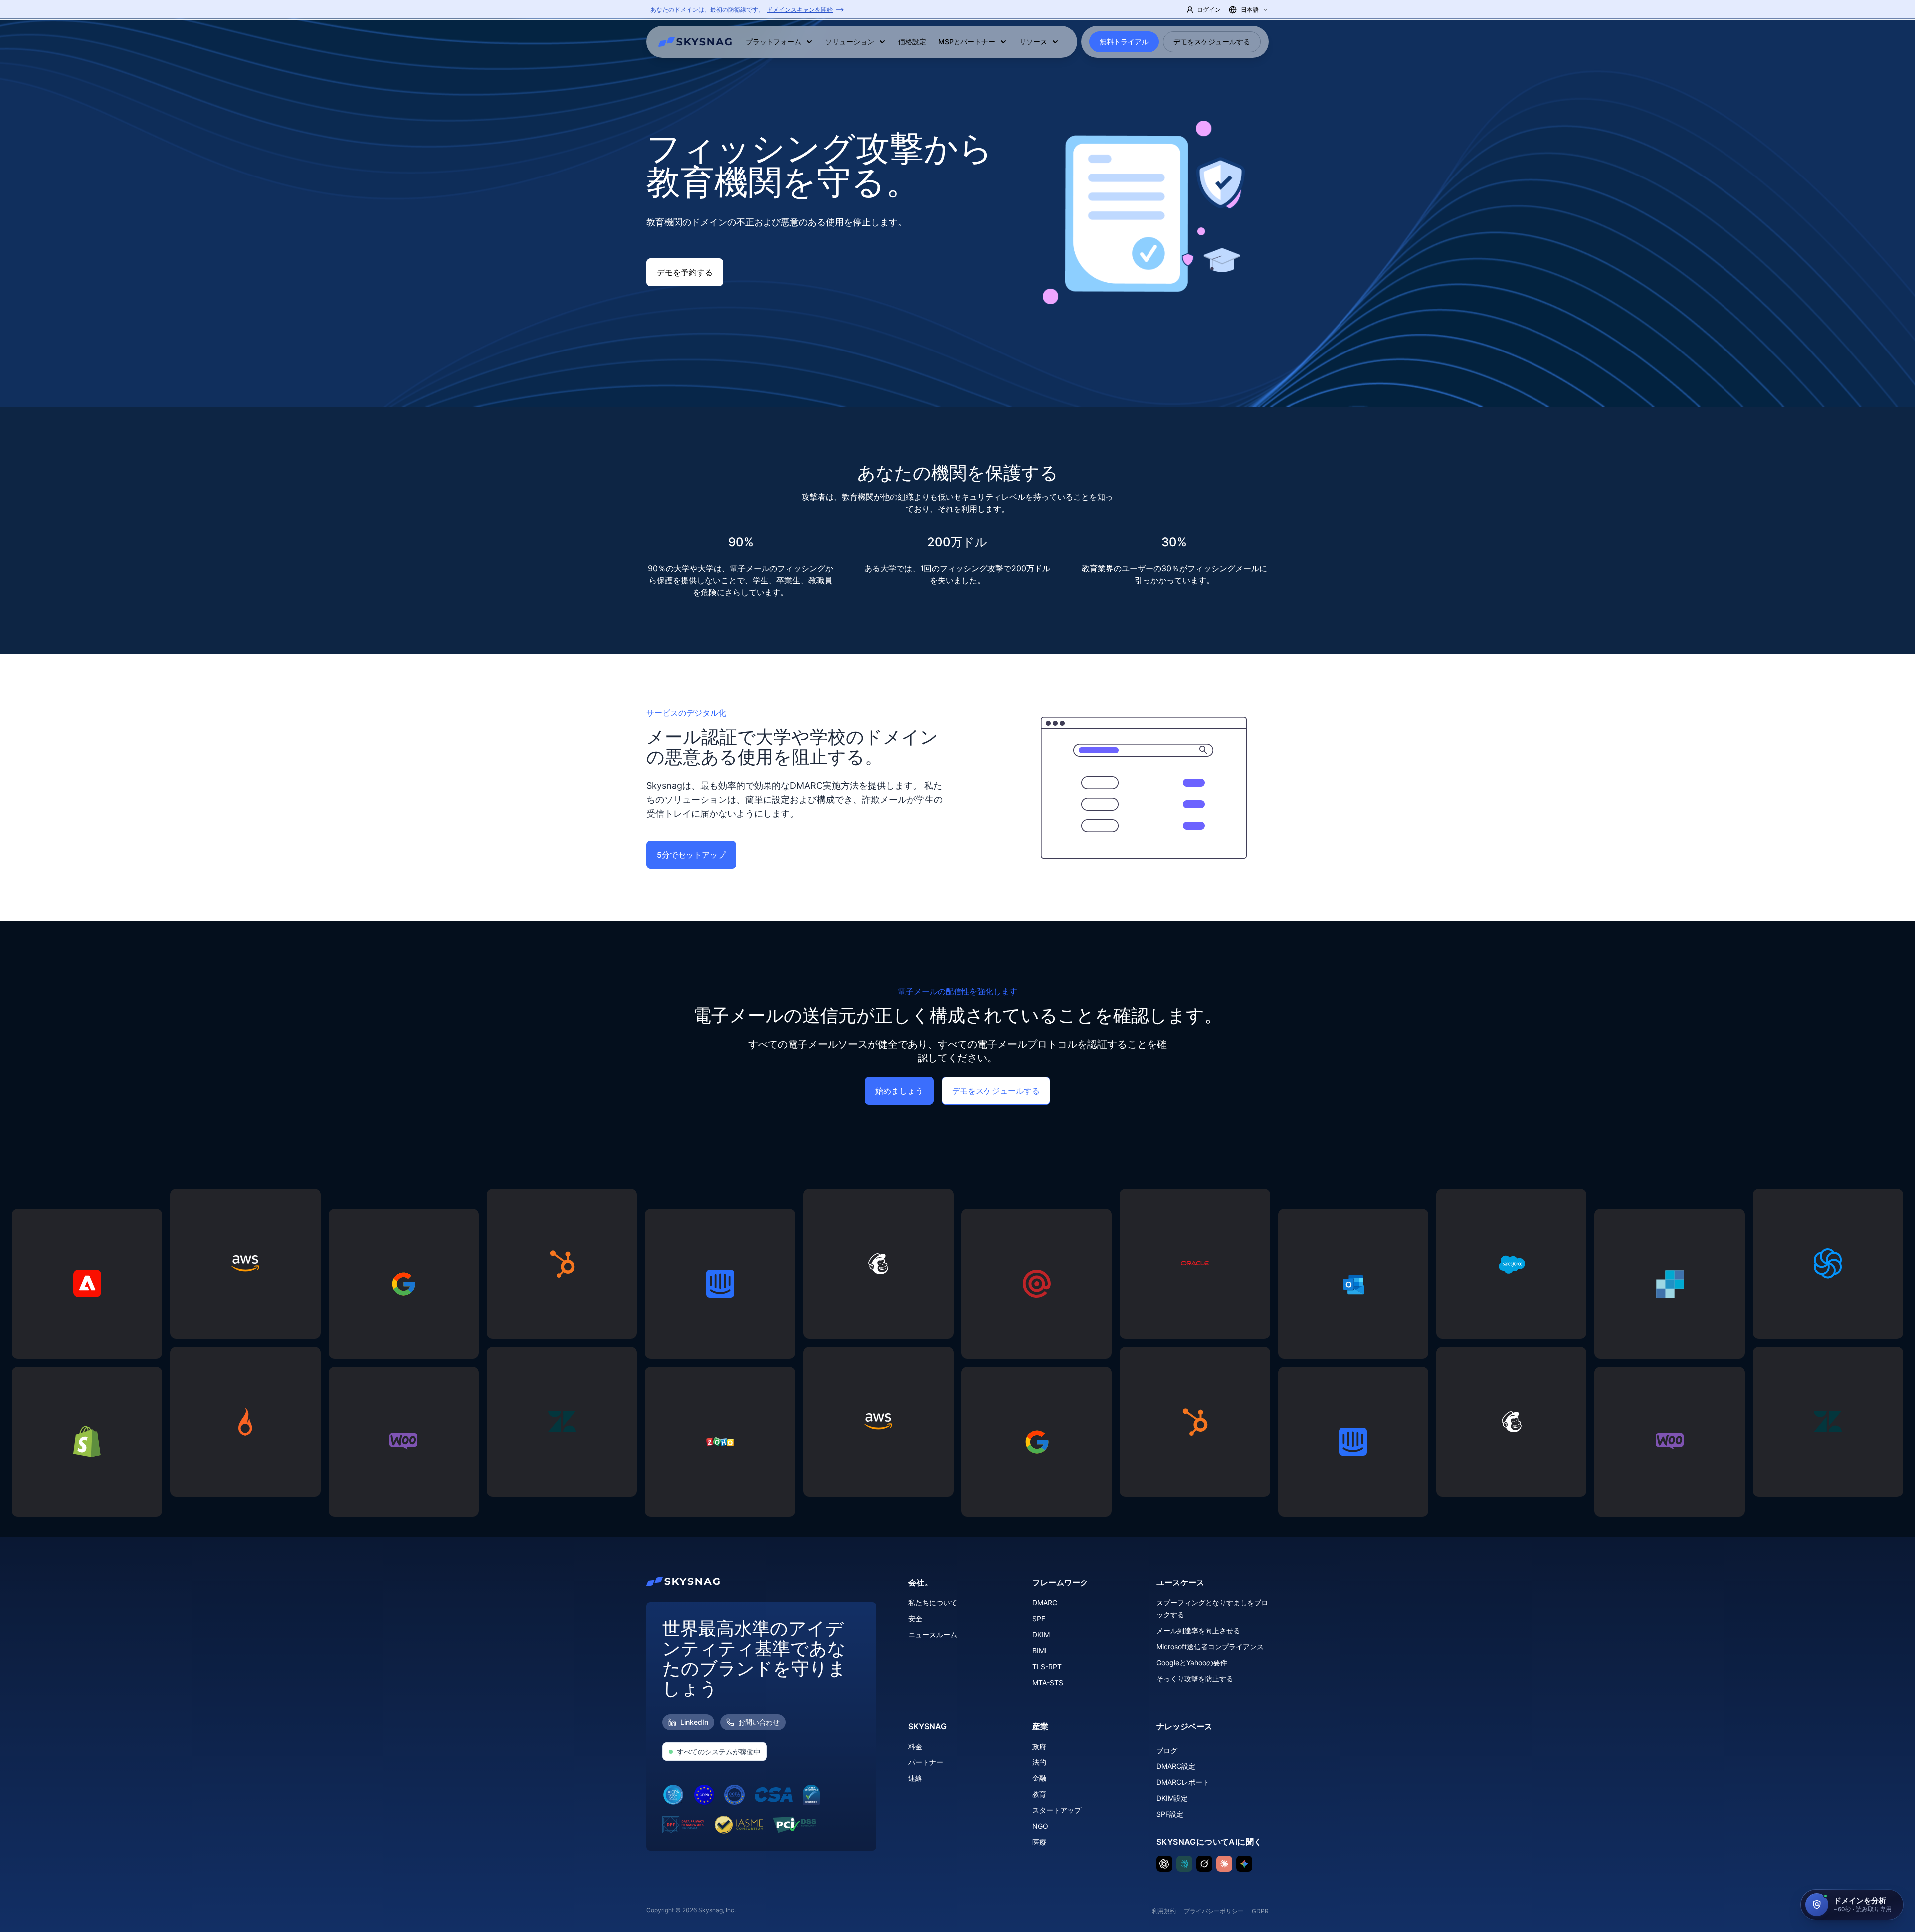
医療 (1039, 1842)
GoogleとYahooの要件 (1192, 1663)
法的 (1039, 1762)
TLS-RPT (1047, 1667)
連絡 (915, 1778)
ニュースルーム (933, 1635)
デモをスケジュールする (1212, 42)
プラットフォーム (773, 42)
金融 (1039, 1778)
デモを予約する (685, 272)
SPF (1039, 1619)
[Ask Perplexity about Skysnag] (1184, 1864)
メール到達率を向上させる (1198, 1631)
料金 (915, 1746)
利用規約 (1164, 1911)
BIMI (1040, 1651)
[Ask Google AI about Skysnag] (1244, 1864)
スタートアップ (1057, 1810)
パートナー (926, 1762)
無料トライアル (1124, 42)
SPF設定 (1170, 1814)
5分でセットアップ (691, 855)
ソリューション (850, 42)
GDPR (1260, 1911)
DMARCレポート (1183, 1782)
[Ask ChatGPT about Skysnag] (1164, 1864)
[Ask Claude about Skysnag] (1224, 1864)
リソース (1033, 42)
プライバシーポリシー (1214, 1911)
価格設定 (912, 42)
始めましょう (899, 1091)
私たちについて (933, 1603)
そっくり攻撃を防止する (1195, 1678)
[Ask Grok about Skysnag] (1204, 1864)
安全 (915, 1619)
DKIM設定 (1172, 1798)
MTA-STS (1048, 1682)
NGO (1040, 1826)
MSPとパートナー (967, 42)
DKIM (1041, 1635)
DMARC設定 (1176, 1766)
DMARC (1045, 1603)
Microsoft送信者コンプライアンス (1210, 1647)
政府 (1039, 1746)
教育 (1039, 1794)
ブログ (1167, 1750)
